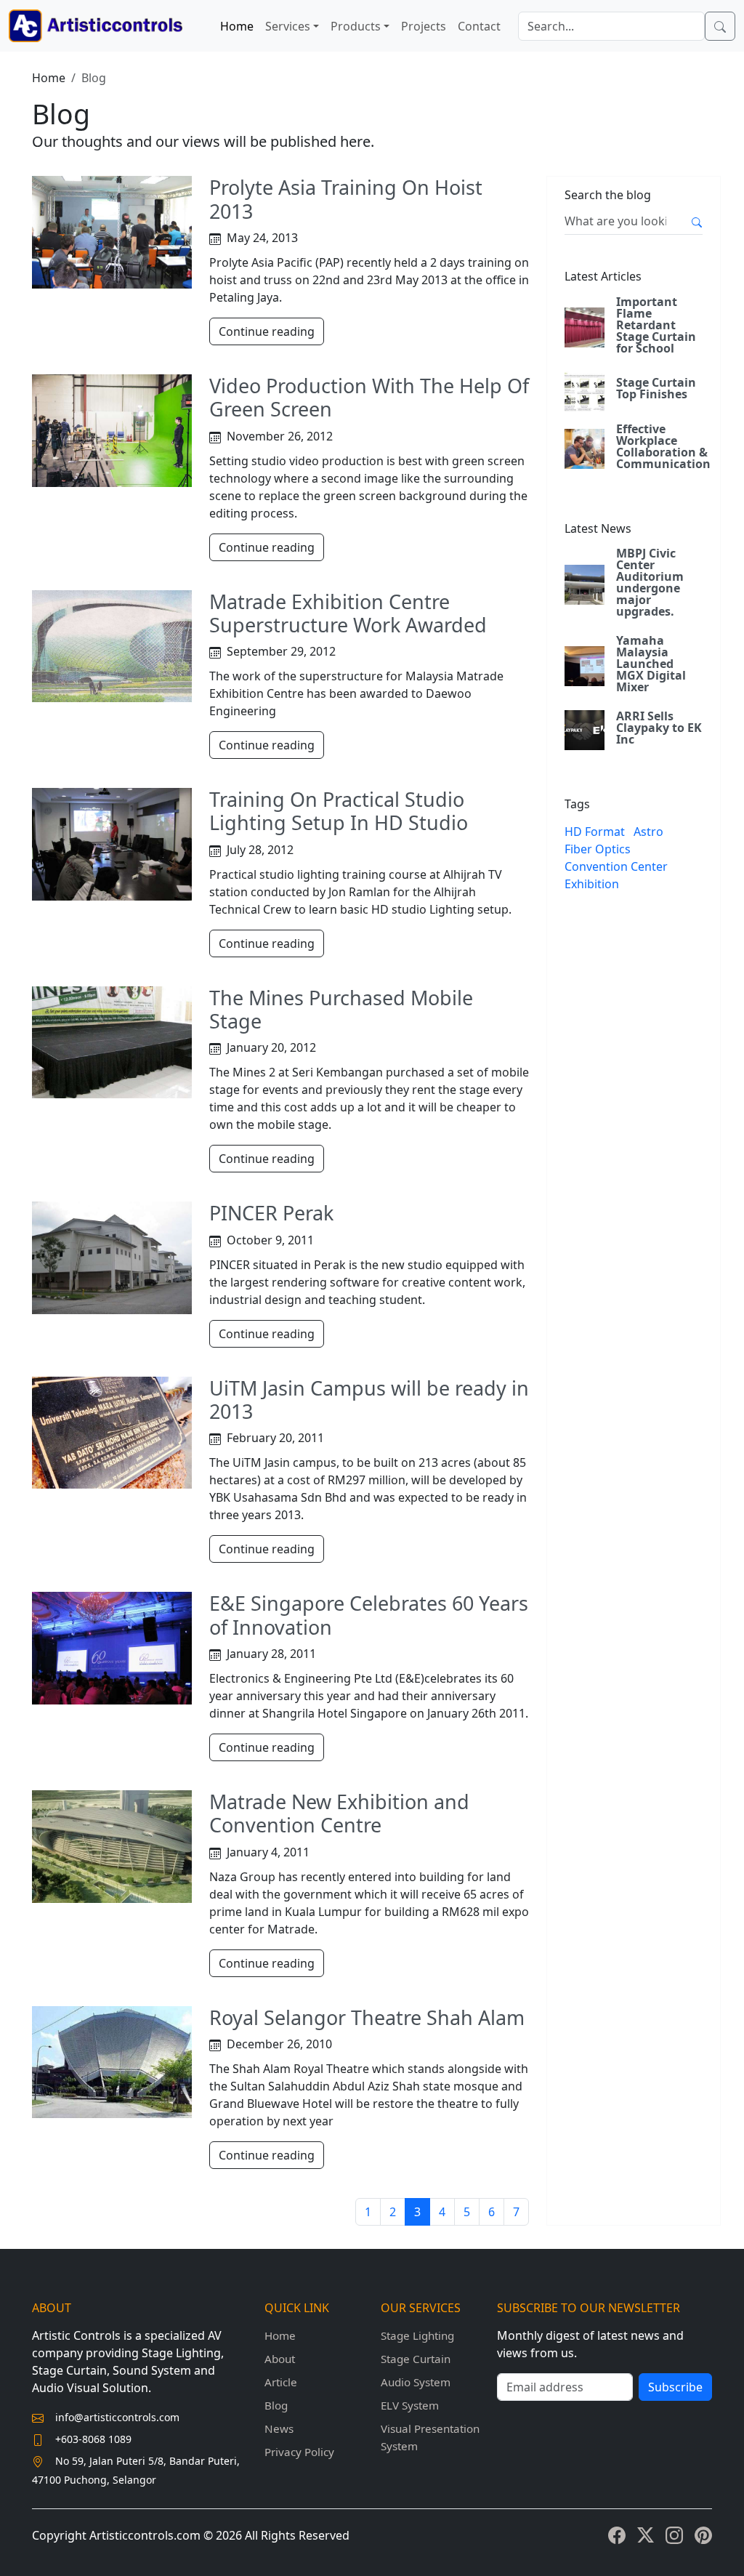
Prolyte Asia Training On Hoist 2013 (346, 199)
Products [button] (356, 26)
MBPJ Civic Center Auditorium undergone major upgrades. (650, 582)
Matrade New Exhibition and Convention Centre (339, 1813)
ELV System (410, 2405)
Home (237, 26)
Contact (479, 26)
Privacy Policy (299, 2452)
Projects (424, 26)
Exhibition (592, 884)
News (279, 2428)
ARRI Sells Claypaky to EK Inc (659, 728)
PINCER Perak (271, 1213)
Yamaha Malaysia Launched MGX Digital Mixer (651, 664)
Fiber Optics (598, 849)
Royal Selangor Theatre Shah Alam (367, 2017)
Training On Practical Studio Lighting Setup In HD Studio (339, 811)
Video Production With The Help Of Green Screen (369, 397)
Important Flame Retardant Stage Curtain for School (656, 325)
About (280, 2359)
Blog (276, 2405)
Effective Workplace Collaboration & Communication (663, 446)
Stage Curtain (416, 2359)
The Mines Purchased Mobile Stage (341, 1009)
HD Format (595, 832)
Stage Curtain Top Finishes (656, 388)
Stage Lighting (417, 2335)
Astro (648, 832)
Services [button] (288, 26)
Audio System (416, 2382)
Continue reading (267, 331)
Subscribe (675, 2387)
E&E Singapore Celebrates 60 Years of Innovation (369, 1615)
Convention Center (616, 866)
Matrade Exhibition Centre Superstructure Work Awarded (348, 613)
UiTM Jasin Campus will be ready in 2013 (369, 1400)
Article (281, 2382)
